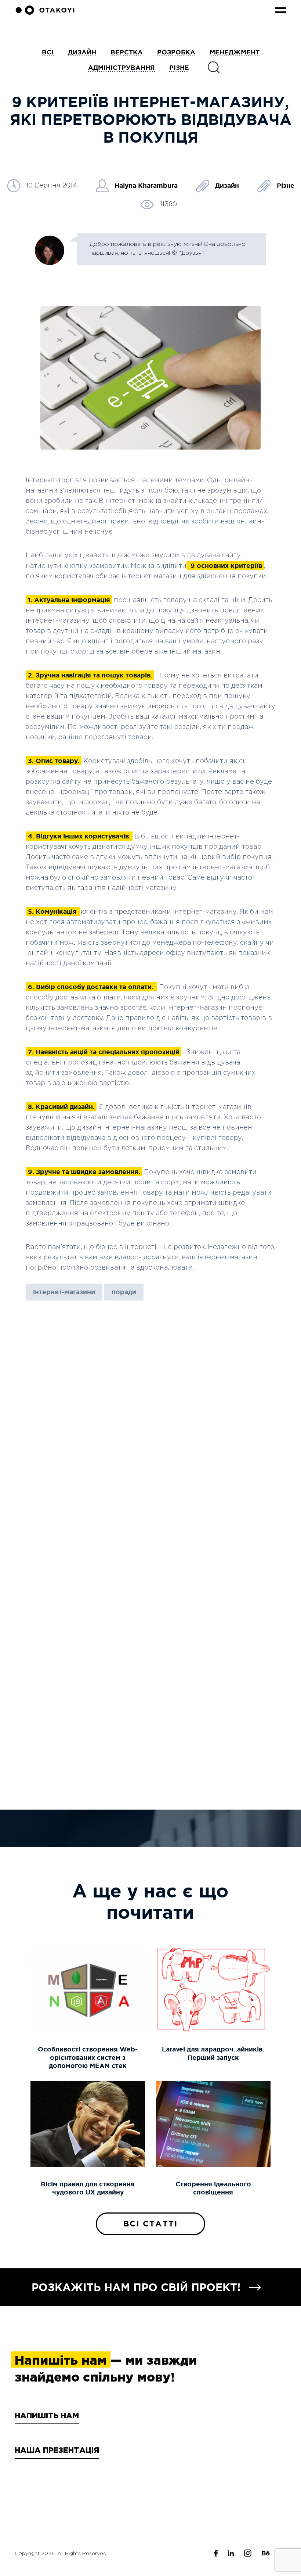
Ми (65, 2499)
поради (124, 1292)
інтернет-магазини (64, 1292)
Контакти (75, 2518)
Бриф (8, 2518)
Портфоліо (17, 2499)
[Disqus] (150, 1411)
